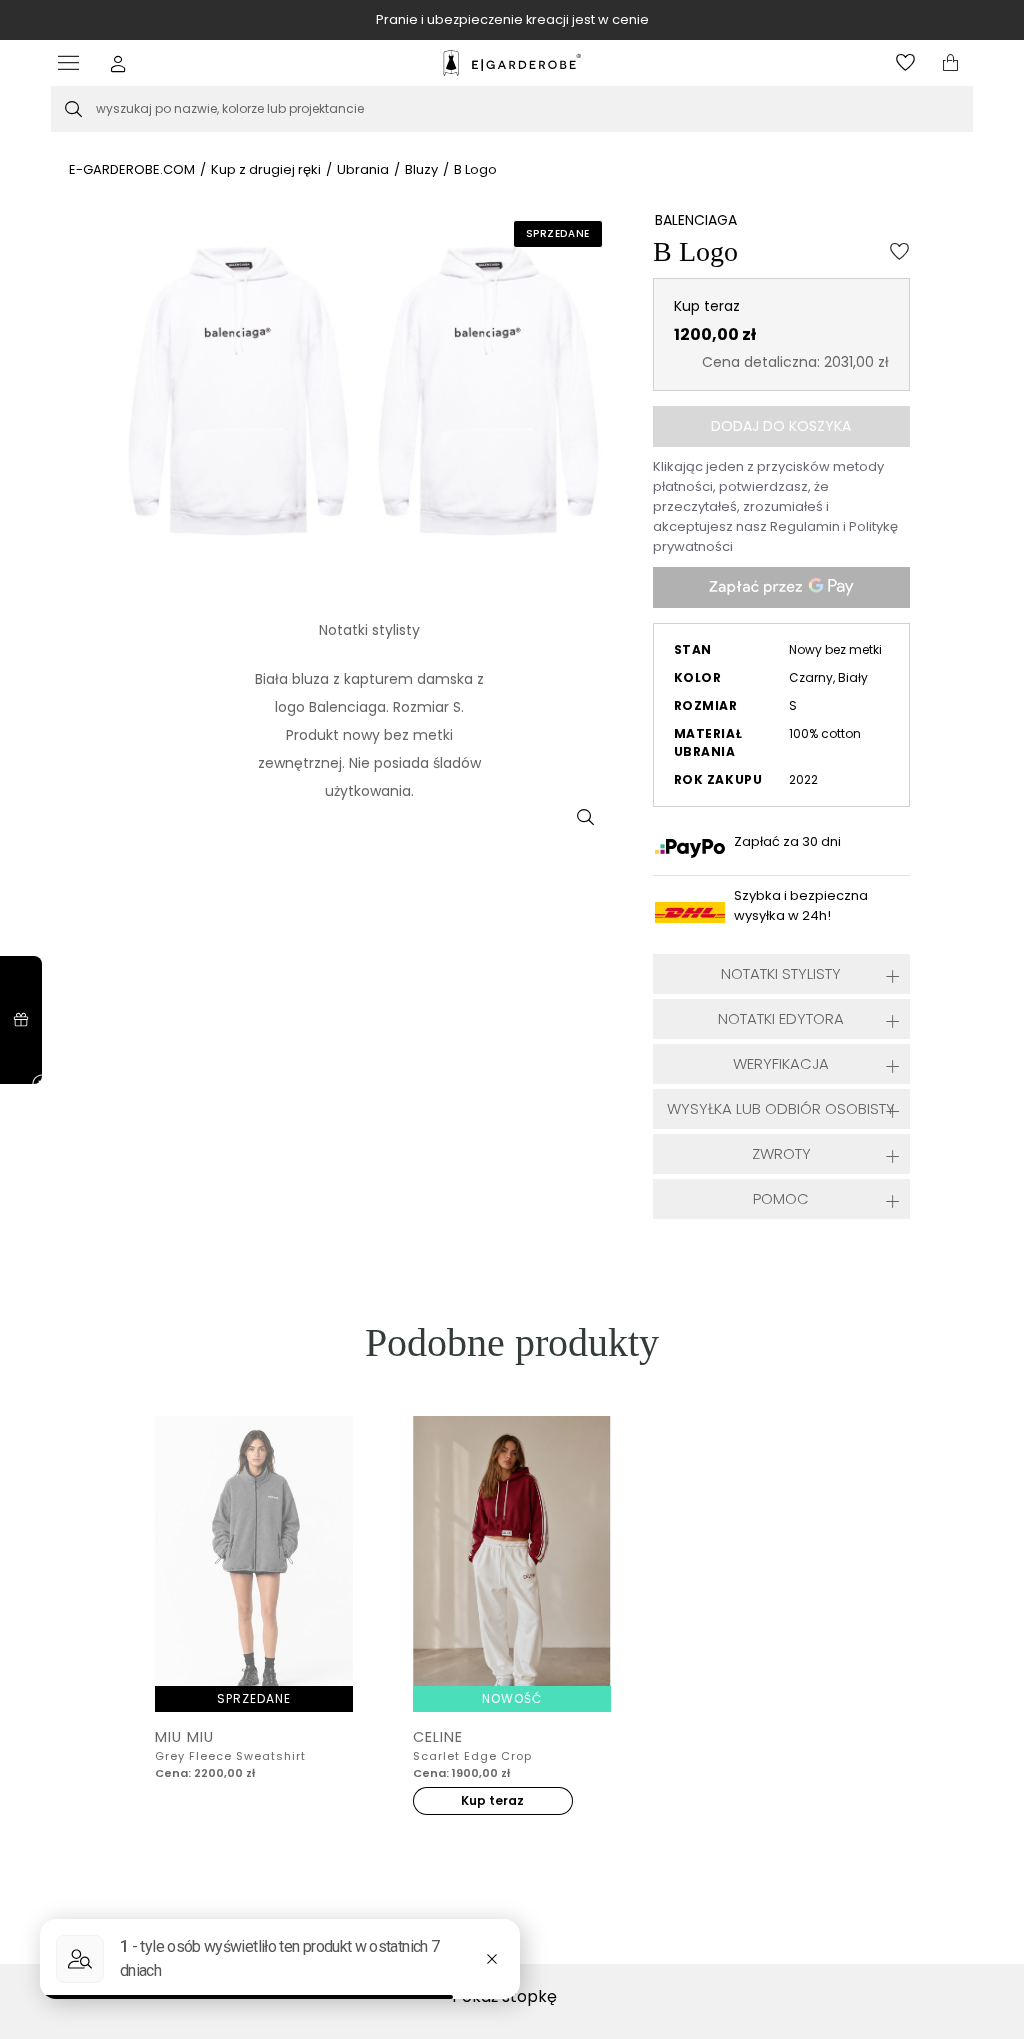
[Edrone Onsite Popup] (512, 1019)
